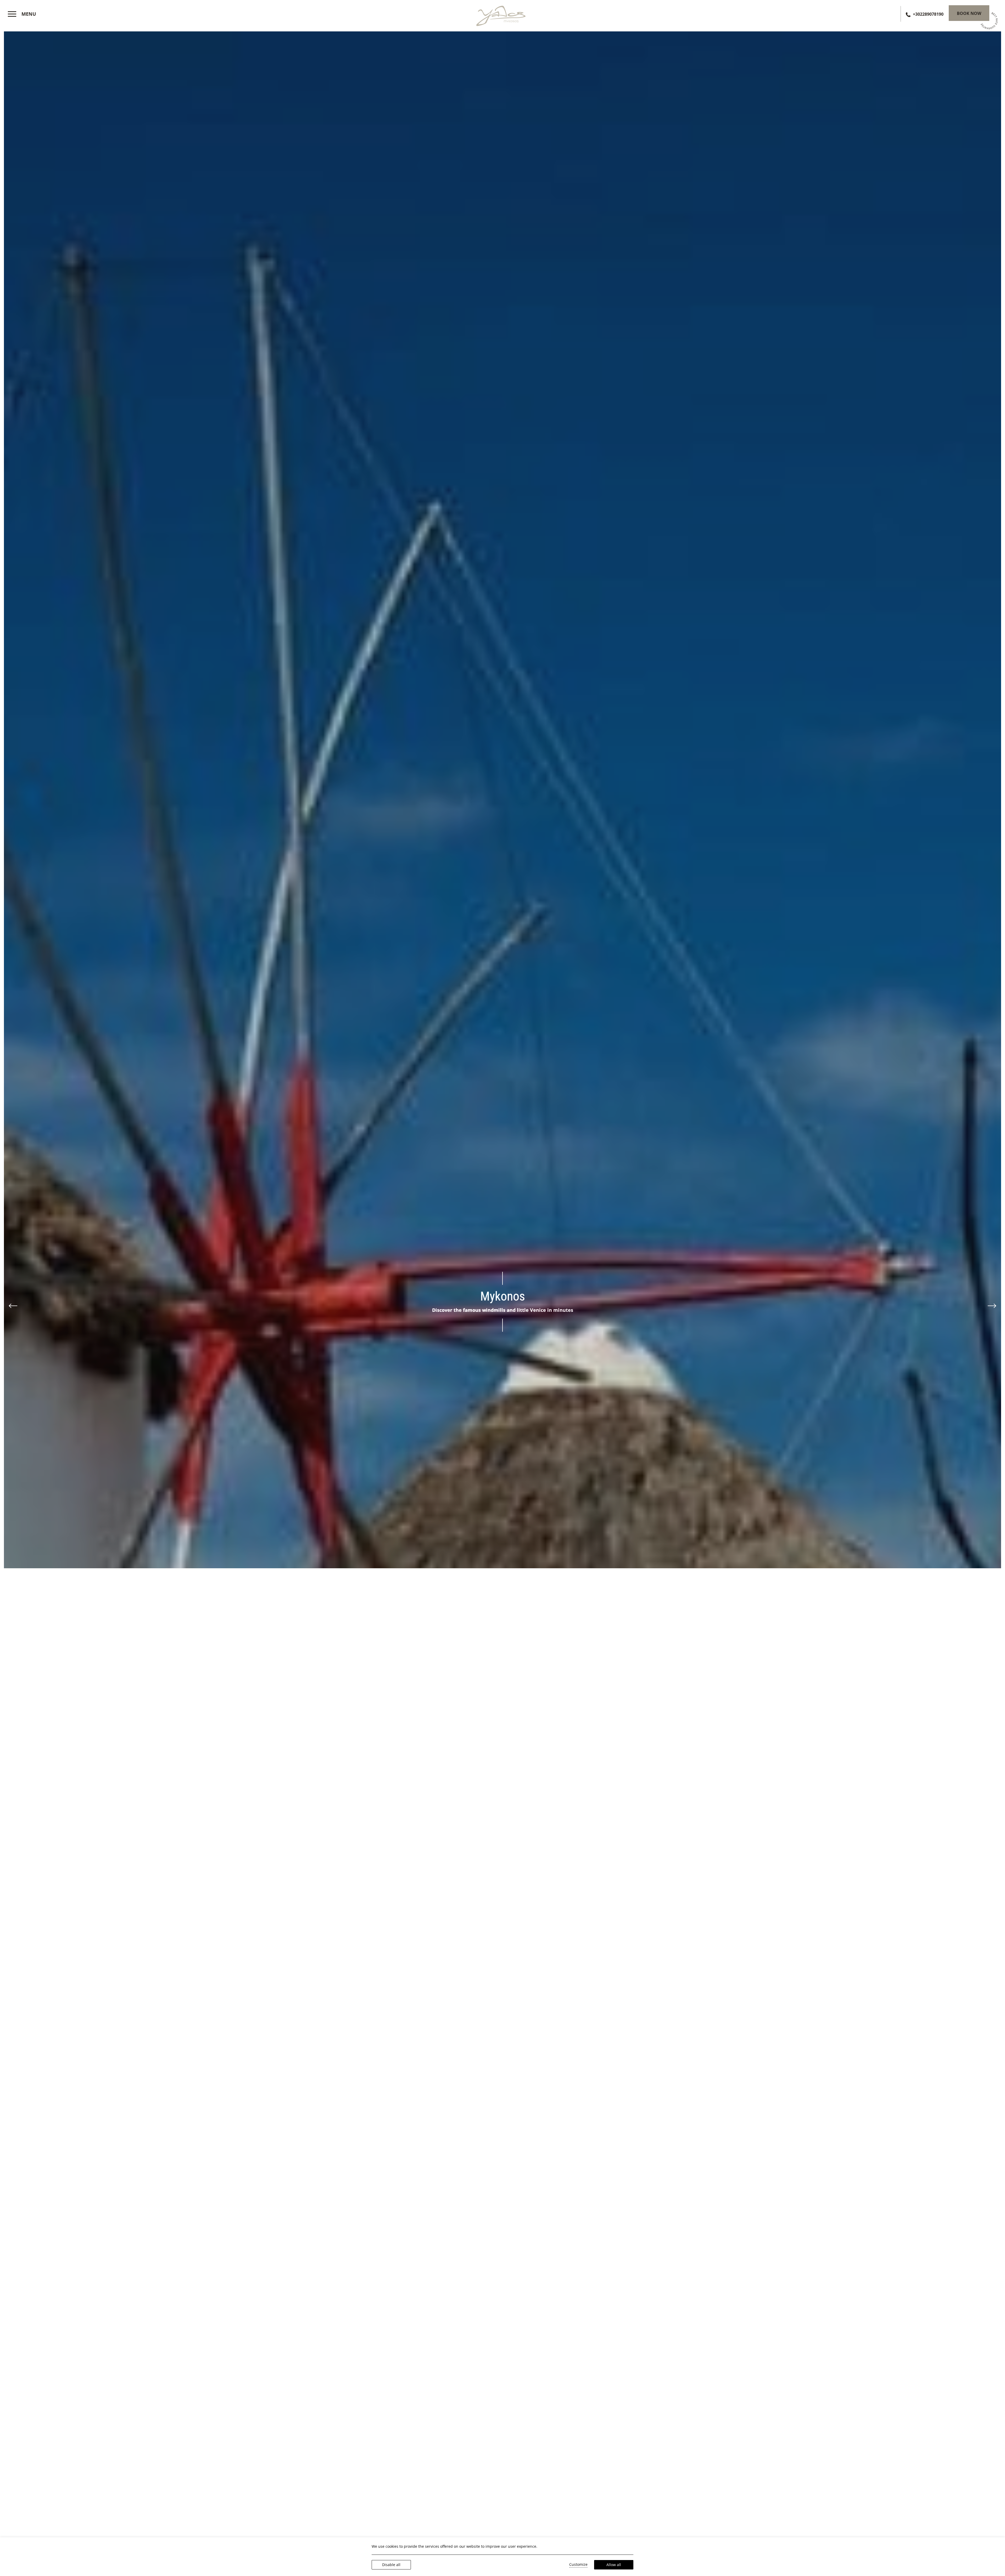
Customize (578, 2564)
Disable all (391, 2565)
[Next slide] (992, 1306)
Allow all (614, 2565)
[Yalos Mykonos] (502, 15)
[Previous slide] (13, 1306)
